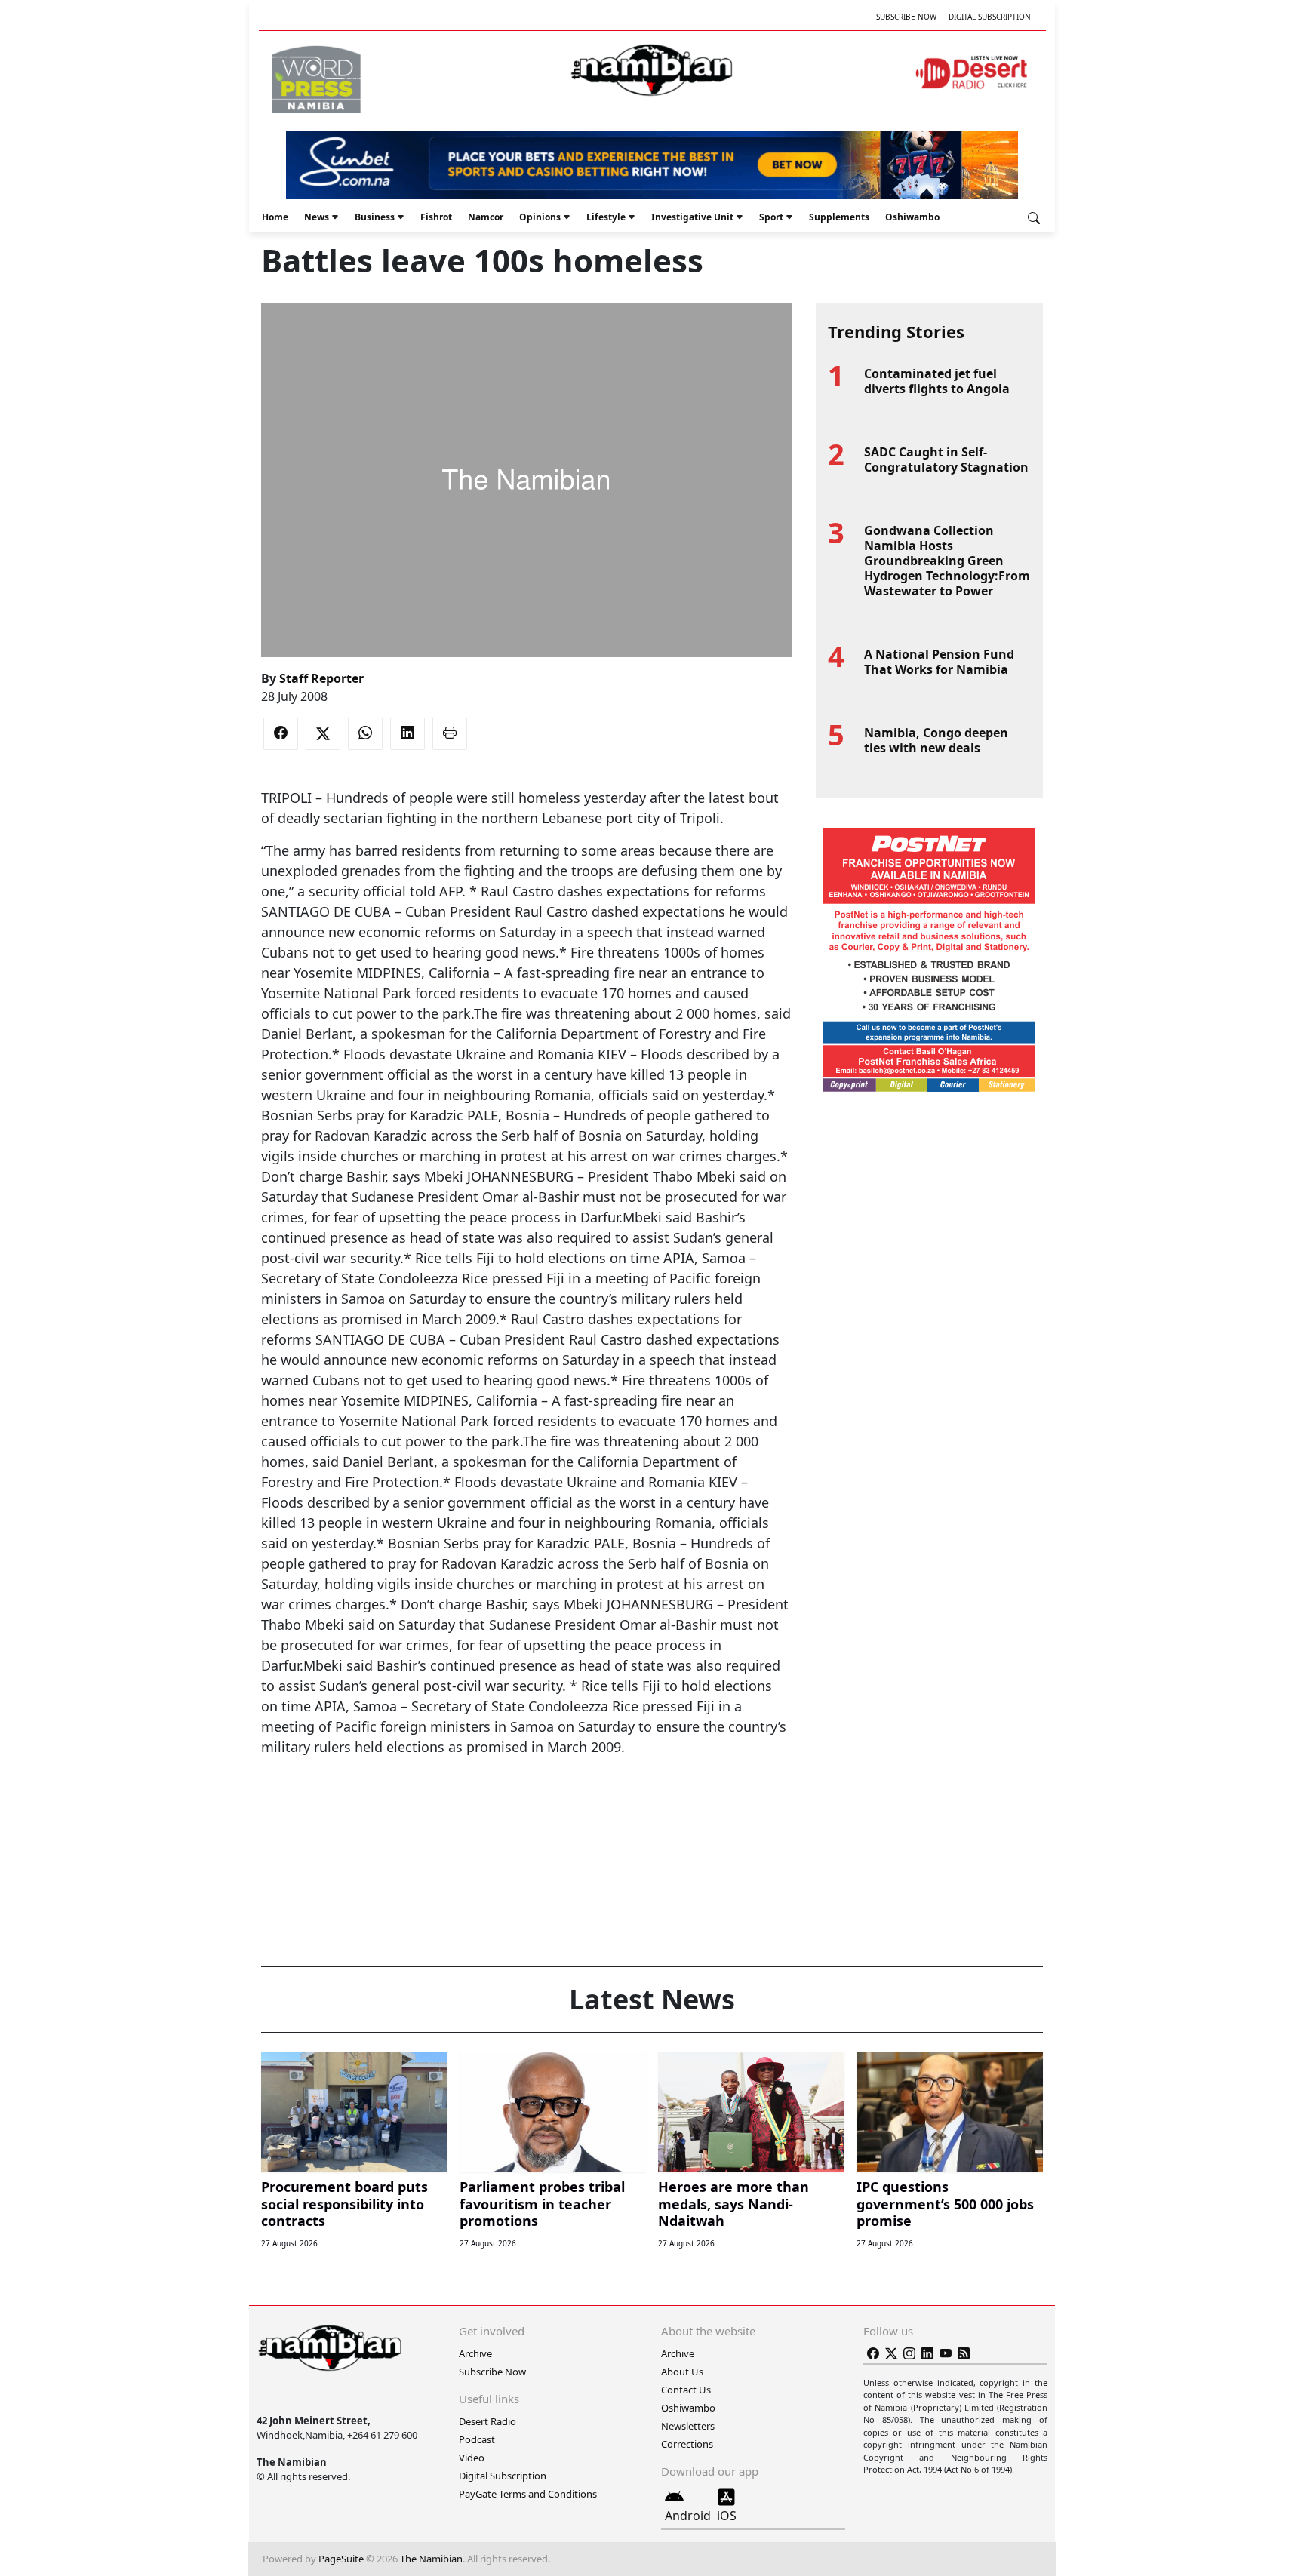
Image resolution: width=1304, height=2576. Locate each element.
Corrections (687, 2444)
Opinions (540, 217)
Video (472, 2458)
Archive (475, 2353)
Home (275, 217)
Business (375, 217)
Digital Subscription (990, 17)
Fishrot (436, 217)
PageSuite (341, 2559)
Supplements (839, 217)
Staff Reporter (321, 678)
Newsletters (688, 2426)
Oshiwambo (912, 217)
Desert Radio (487, 2421)
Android (688, 2516)
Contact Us (686, 2390)
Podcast (477, 2439)
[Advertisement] (526, 1803)
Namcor (486, 217)
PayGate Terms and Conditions (528, 2494)
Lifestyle (606, 217)
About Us (682, 2372)
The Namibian (431, 2559)
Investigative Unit (692, 217)
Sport (771, 217)
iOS (727, 2516)
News (317, 217)
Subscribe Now (906, 17)
